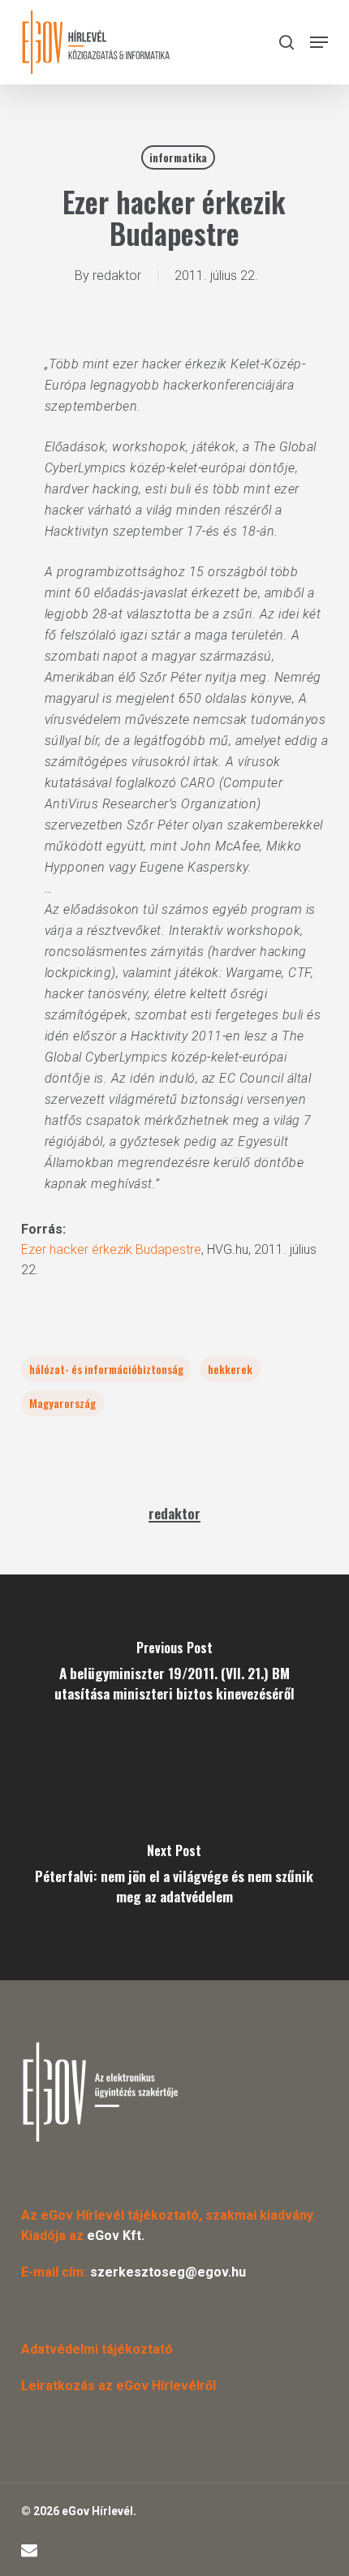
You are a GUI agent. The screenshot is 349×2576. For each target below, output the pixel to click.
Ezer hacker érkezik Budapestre (111, 1249)
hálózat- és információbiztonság (106, 1369)
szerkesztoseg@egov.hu (168, 2272)
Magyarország (62, 1403)
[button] (319, 42)
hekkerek (230, 1369)
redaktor (117, 276)
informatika (178, 157)
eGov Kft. (116, 2236)
